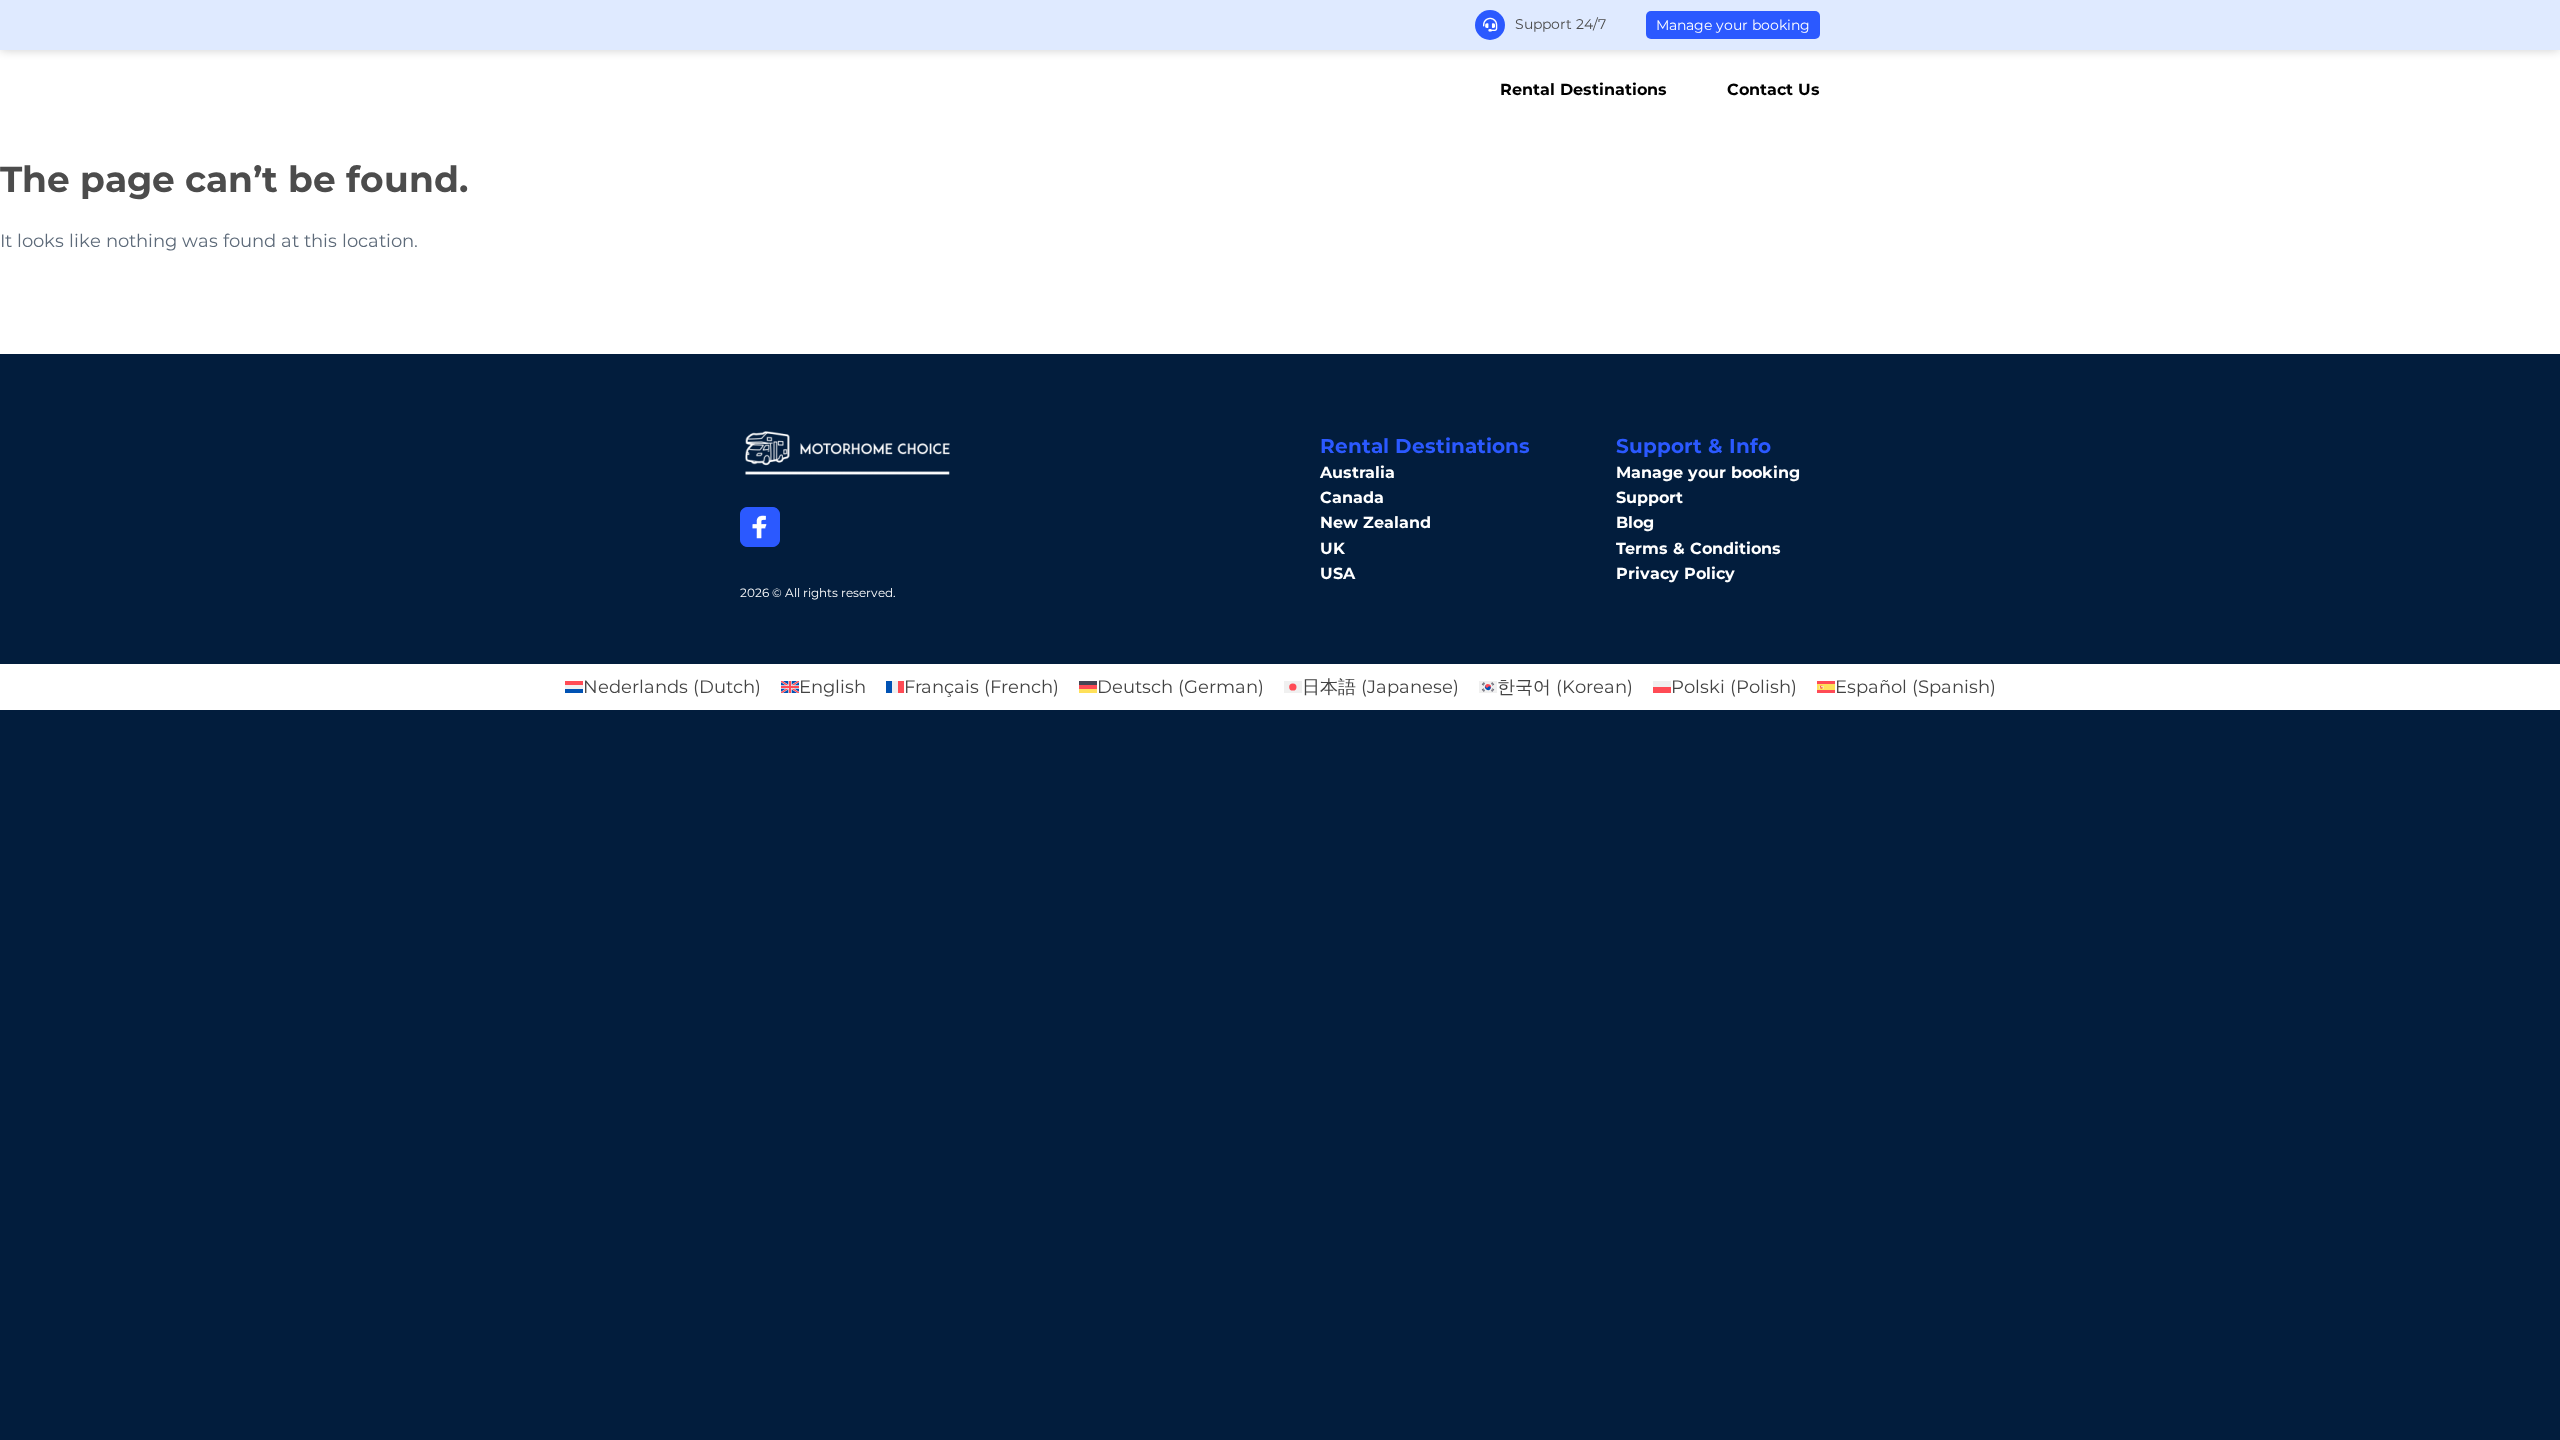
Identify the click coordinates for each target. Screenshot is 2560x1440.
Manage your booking (1733, 25)
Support (1649, 497)
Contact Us (1773, 90)
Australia (1357, 472)
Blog (1635, 522)
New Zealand (1375, 522)
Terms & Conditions (1698, 548)
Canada (1352, 497)
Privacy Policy (1675, 573)
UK (1332, 548)
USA (1337, 573)
